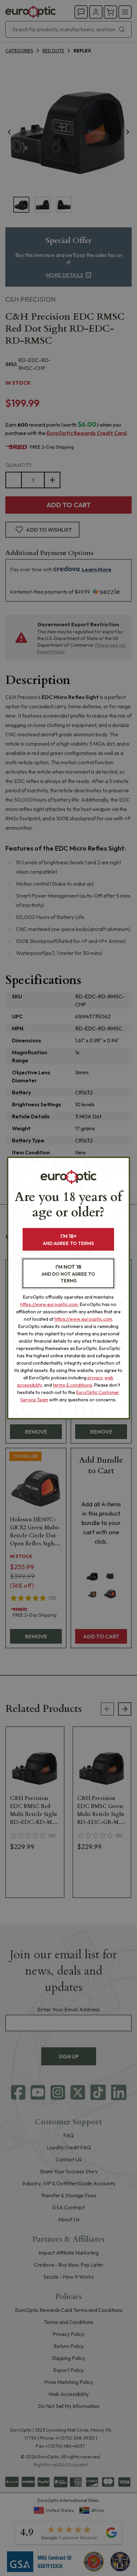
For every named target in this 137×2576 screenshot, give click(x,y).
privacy (95, 1378)
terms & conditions (72, 1385)
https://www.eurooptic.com (49, 1304)
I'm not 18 (68, 1273)
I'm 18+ (68, 1239)
